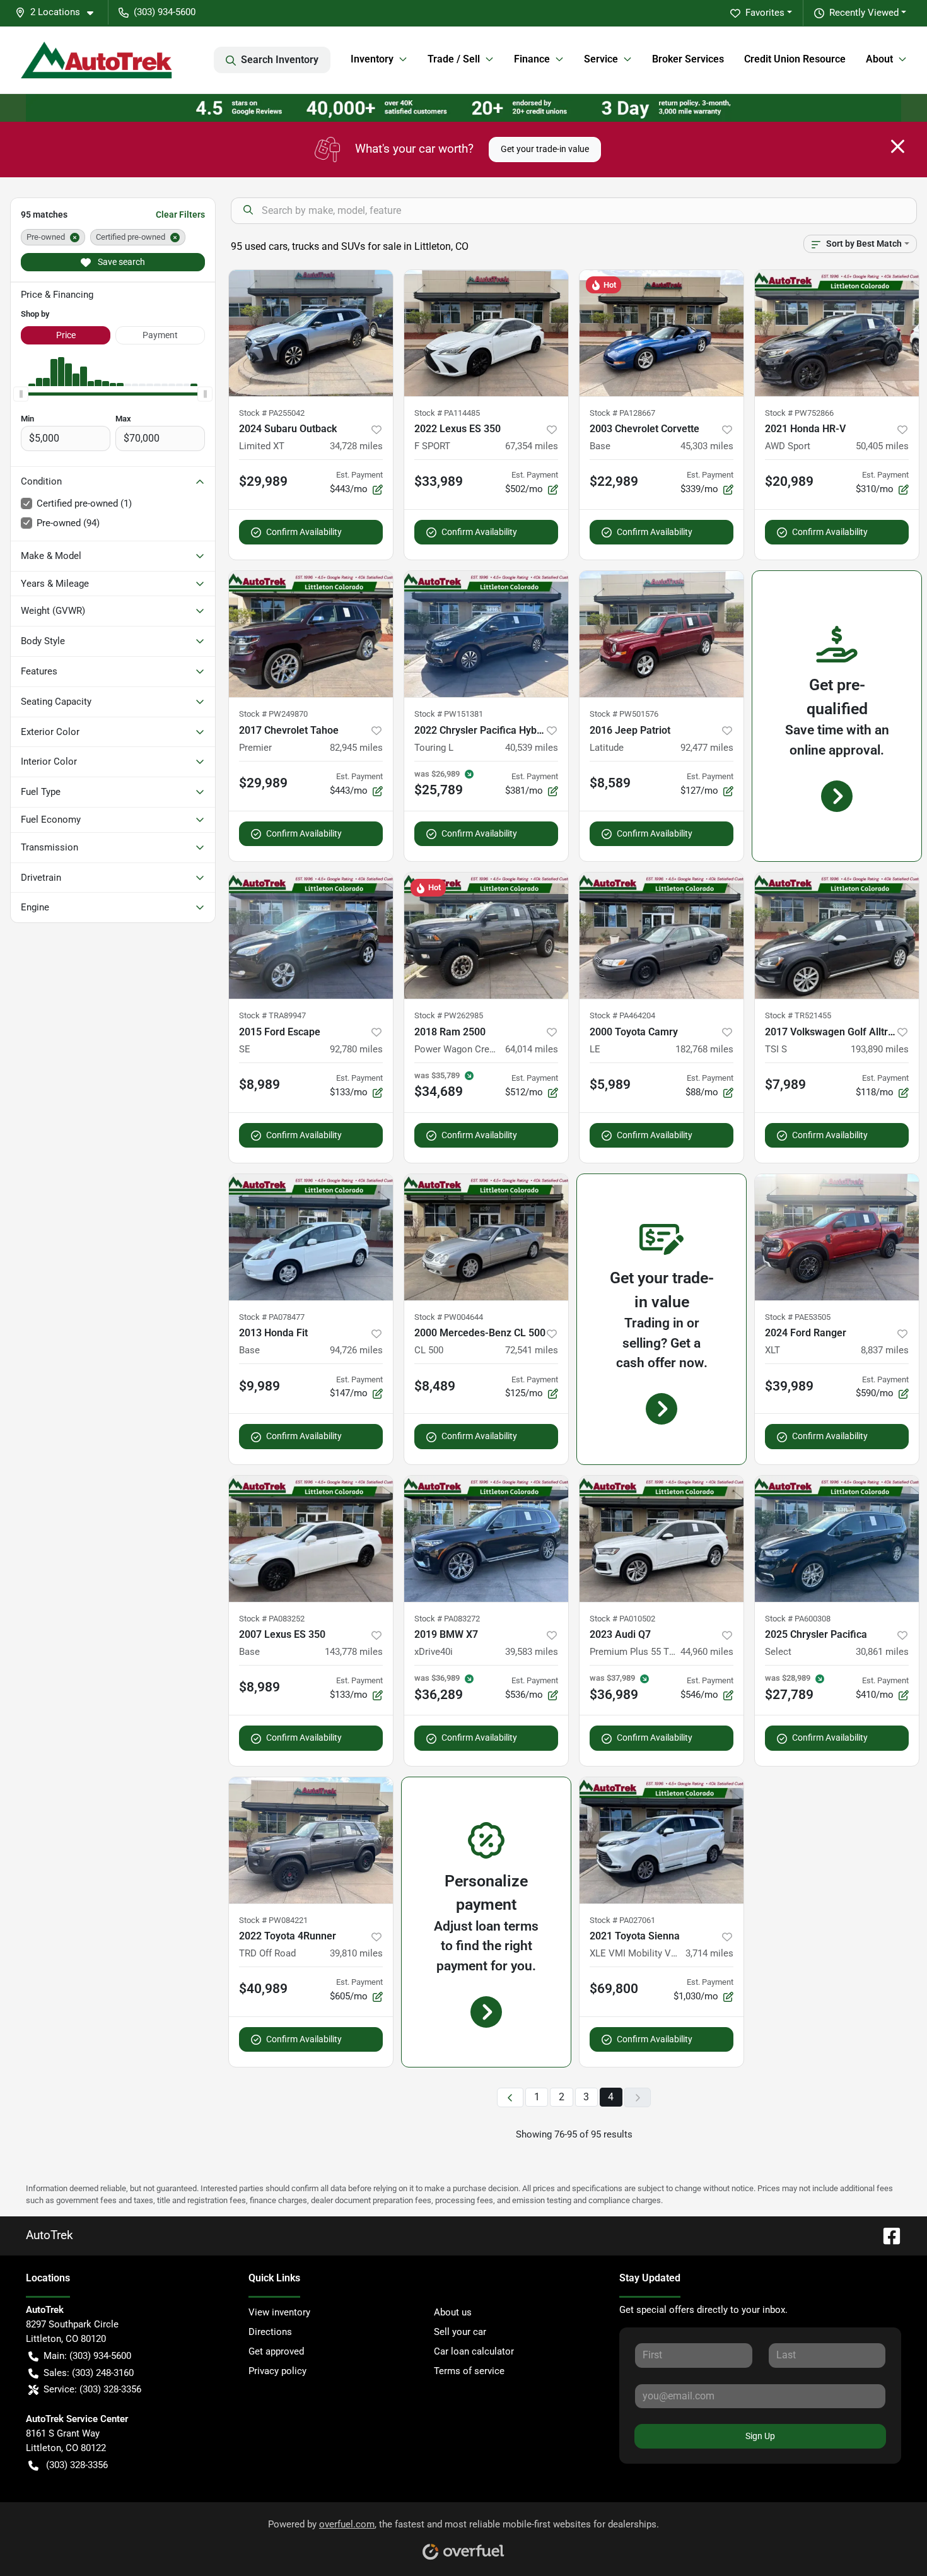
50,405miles (882, 446)
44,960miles (707, 1652)
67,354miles (532, 446)
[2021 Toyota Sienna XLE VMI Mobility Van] (662, 1840)
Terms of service (469, 2371)
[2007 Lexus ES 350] (311, 1539)
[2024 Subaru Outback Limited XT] (311, 333)
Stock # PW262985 (449, 1015)
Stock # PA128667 (622, 413)
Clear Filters (180, 215)
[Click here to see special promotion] (463, 107)
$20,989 (789, 481)
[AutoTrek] (96, 60)
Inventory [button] (372, 59)
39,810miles (356, 1953)
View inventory (279, 2312)
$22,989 (614, 481)
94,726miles (356, 1350)
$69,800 (614, 1989)
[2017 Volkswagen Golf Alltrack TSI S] (837, 936)
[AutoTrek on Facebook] (887, 2236)
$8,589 (610, 783)
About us (453, 2312)
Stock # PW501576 (624, 714)
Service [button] (601, 59)
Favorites (765, 13)
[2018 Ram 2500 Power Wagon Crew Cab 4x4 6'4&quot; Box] (486, 936)
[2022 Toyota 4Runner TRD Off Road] (311, 1840)
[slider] (21, 394)
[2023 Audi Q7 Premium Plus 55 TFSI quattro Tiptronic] (662, 1539)
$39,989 (789, 1386)
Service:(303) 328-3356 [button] (92, 2389)
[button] (59, 12)
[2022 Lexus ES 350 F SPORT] (486, 333)
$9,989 (259, 1386)
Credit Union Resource (795, 59)
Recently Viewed (864, 13)
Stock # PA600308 (798, 1619)
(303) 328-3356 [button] (77, 2465)
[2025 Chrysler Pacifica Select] (837, 1539)
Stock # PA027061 (622, 1920)
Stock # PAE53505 (798, 1317)
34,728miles (356, 446)
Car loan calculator (474, 2351)
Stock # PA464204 (622, 1015)
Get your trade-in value (545, 149)
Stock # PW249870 (273, 714)
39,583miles (532, 1652)
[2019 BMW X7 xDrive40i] (486, 1539)
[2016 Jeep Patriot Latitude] (662, 634)
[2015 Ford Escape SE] (311, 936)
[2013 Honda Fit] (311, 1237)
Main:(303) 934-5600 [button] (87, 2356)
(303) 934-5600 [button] (165, 12)
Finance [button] (532, 59)
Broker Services (688, 59)
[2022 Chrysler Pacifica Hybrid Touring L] (486, 634)
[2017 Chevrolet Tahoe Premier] (311, 634)
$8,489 (435, 1386)
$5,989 (610, 1085)
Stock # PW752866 (799, 413)
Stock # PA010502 (622, 1619)
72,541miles (532, 1350)
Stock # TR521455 (798, 1015)
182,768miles (704, 1049)
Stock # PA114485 (447, 413)
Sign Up (760, 2436)
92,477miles (707, 748)
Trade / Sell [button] (454, 59)
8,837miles (885, 1350)
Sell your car (460, 2332)
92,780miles (356, 1049)
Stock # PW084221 (273, 1920)
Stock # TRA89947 (272, 1015)
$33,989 (439, 481)
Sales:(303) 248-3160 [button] (89, 2373)
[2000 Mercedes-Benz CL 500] (486, 1237)
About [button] (879, 59)
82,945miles (356, 748)
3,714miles (709, 1953)
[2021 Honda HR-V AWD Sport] (837, 333)
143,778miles (354, 1652)
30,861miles (882, 1652)
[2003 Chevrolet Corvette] (662, 333)
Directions (270, 2332)
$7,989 (785, 1085)
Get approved (276, 2351)
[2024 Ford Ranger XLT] (837, 1237)
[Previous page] (510, 2097)
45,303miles (707, 446)
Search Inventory (280, 60)
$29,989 (263, 481)
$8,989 (259, 1085)
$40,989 (263, 1989)
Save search (120, 262)
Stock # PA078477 (272, 1317)
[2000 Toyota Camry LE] (662, 936)
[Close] (898, 146)
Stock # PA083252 (272, 1619)
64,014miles (532, 1049)
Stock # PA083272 (447, 1619)
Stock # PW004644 (449, 1317)
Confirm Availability (304, 532)
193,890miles (880, 1049)
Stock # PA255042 (272, 413)
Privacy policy (277, 2371)
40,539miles (532, 748)
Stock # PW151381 (449, 714)
